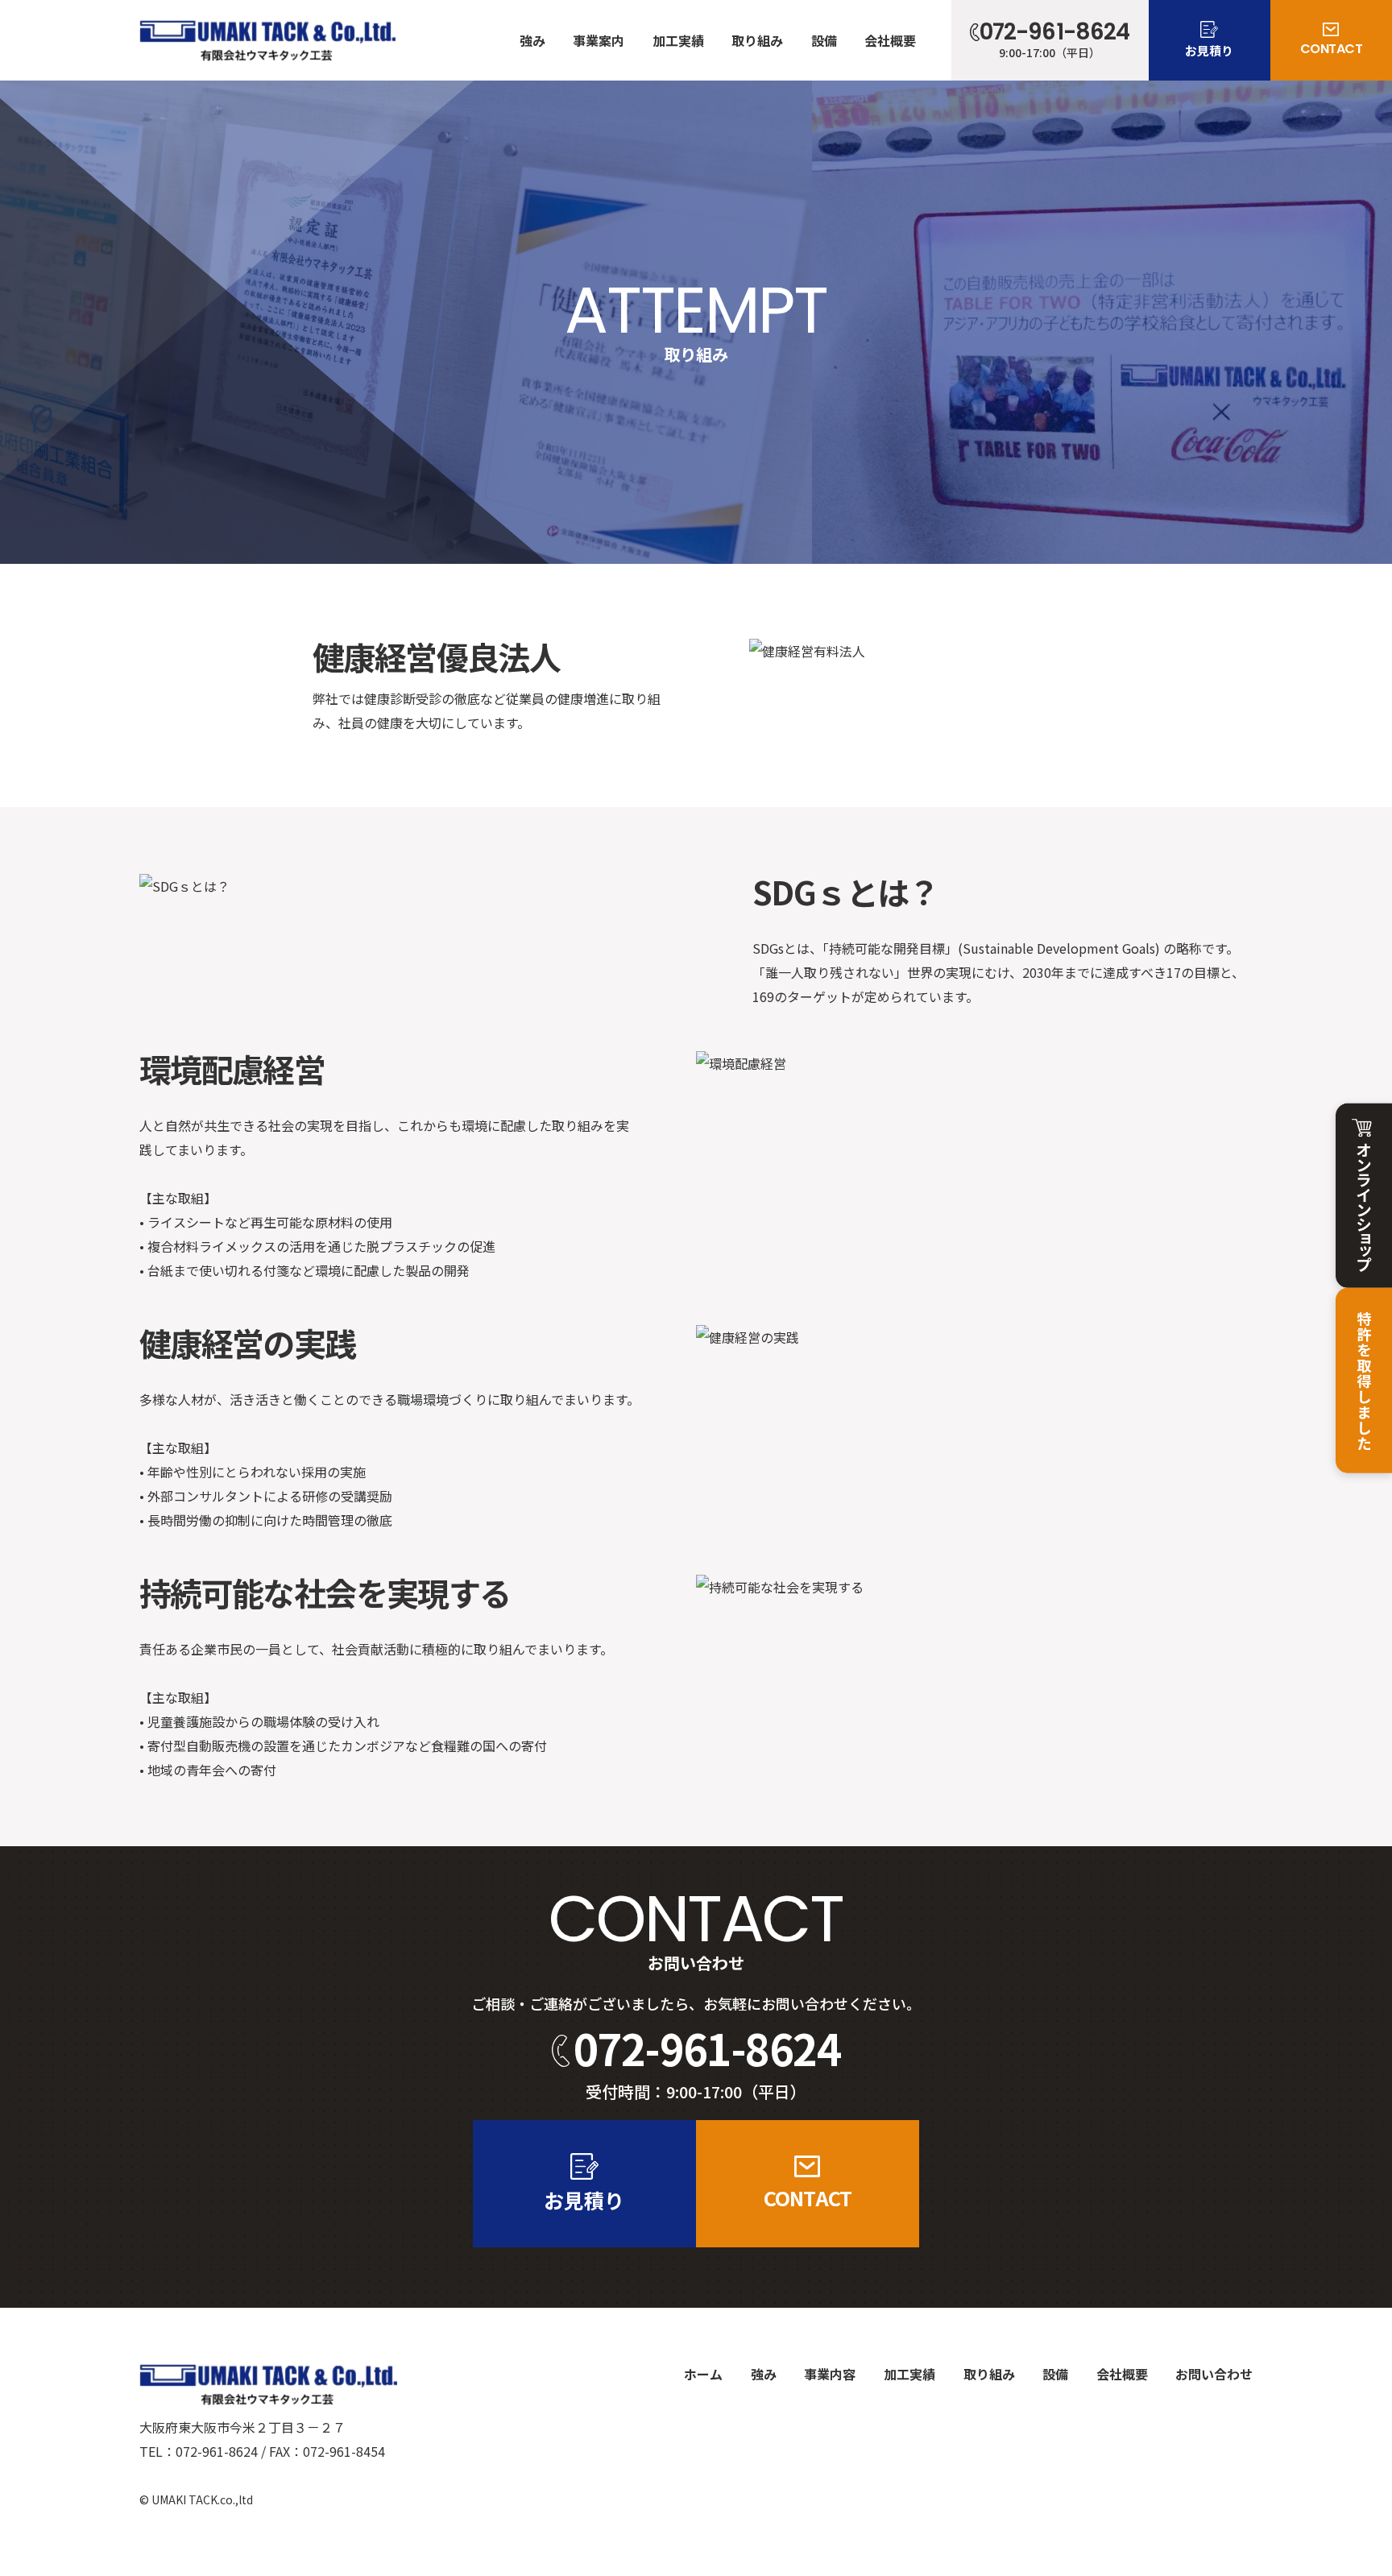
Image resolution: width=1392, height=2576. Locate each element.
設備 (824, 40)
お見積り (1209, 50)
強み (532, 40)
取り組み (757, 40)
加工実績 (678, 40)
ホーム (703, 2374)
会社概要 (890, 40)
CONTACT (1332, 49)
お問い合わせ (1214, 2374)
